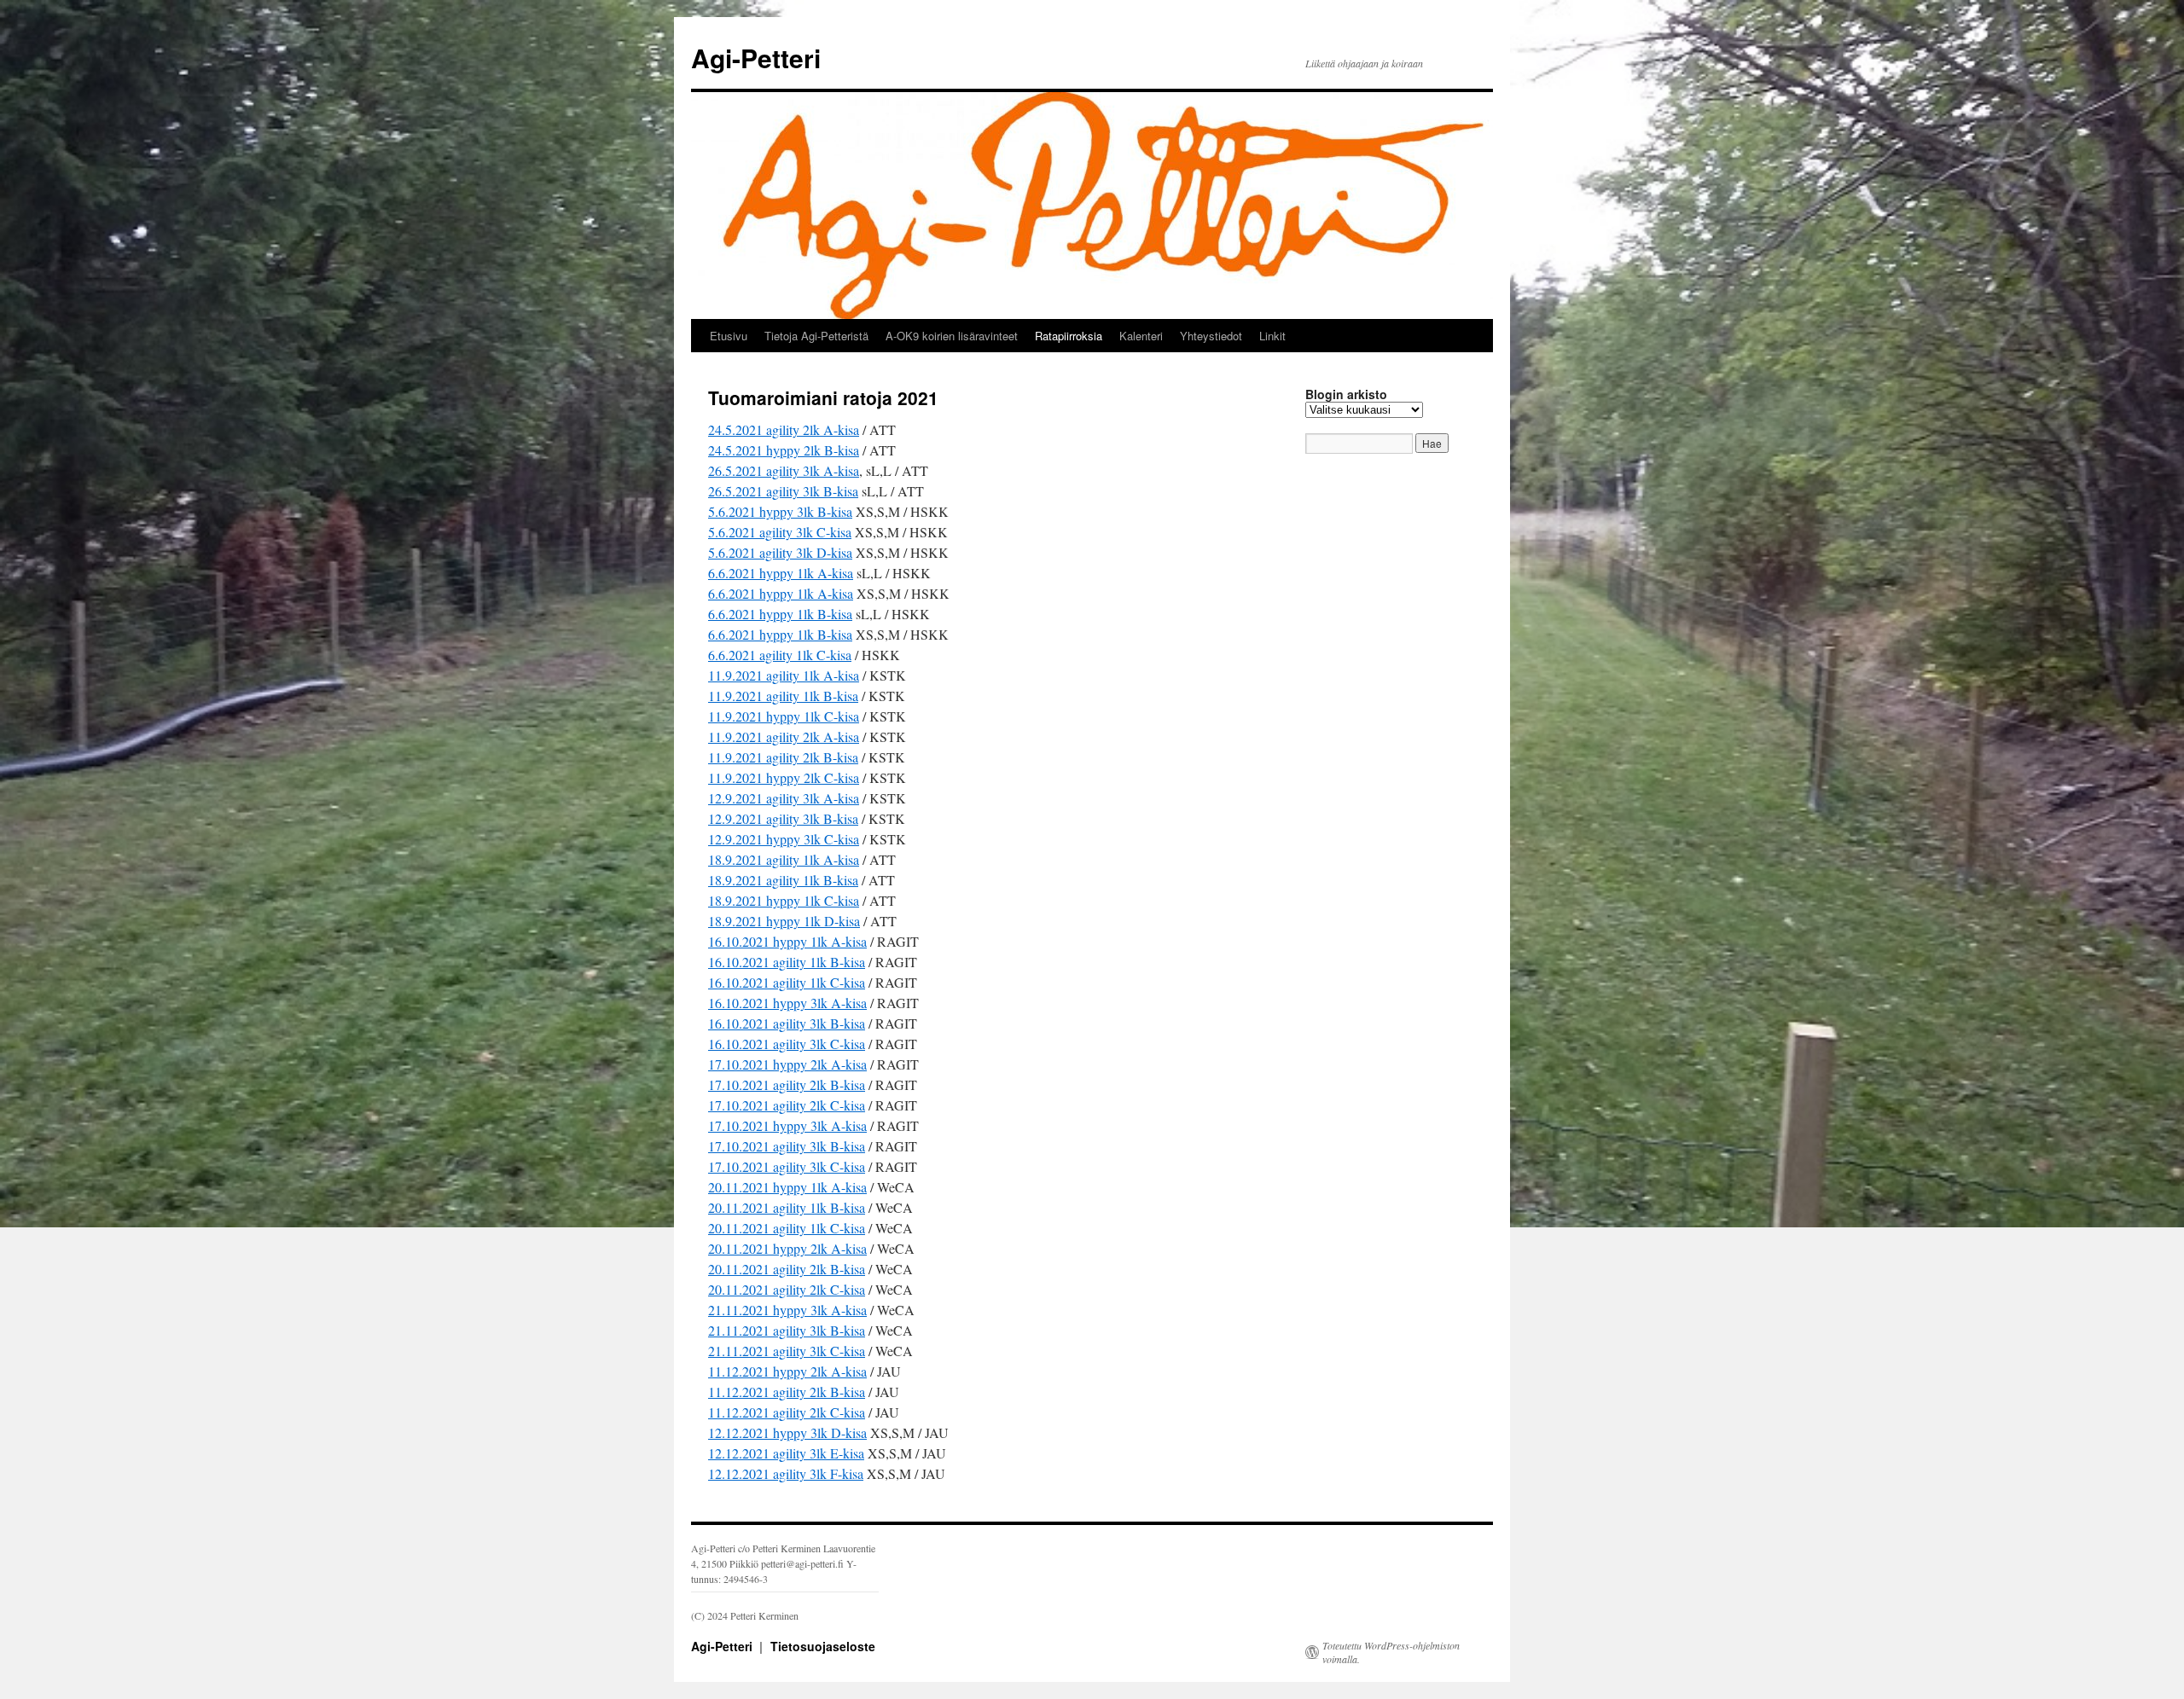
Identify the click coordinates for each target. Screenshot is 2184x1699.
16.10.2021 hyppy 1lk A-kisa (787, 941)
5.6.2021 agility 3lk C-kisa (780, 532)
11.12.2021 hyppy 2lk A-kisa (787, 1371)
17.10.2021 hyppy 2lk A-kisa (787, 1064)
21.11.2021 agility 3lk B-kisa (787, 1330)
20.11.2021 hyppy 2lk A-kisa (787, 1248)
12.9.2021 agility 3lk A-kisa (784, 798)
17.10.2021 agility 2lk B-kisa (787, 1084)
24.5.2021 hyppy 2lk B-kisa (784, 450)
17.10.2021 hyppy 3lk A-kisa (787, 1125)
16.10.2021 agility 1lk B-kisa (787, 962)
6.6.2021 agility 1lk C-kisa (780, 655)
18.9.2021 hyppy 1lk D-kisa (784, 921)
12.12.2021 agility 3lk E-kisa (786, 1453)
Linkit (1272, 336)
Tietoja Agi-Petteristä (816, 336)
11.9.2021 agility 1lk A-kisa (784, 675)
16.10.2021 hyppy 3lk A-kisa (787, 1003)
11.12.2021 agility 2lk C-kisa (787, 1412)
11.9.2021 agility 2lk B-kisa (783, 757)
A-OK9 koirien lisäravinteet (952, 336)
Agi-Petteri (756, 58)
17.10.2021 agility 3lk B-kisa (787, 1146)
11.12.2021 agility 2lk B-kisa (787, 1392)
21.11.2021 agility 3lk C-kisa (787, 1351)
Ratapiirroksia (1069, 336)
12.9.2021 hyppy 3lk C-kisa (784, 839)
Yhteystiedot (1211, 336)
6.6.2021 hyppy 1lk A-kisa (781, 573)
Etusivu (729, 336)
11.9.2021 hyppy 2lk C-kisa (784, 777)
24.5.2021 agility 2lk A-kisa (784, 429)
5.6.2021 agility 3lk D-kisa (780, 552)
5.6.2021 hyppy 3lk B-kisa (780, 511)
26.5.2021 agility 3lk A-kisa (784, 470)
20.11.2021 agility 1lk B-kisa (787, 1207)
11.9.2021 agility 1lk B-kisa (783, 696)
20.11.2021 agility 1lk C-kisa (787, 1228)
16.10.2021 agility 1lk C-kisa (787, 982)
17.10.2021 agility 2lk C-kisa (787, 1105)
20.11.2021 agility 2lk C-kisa (787, 1289)
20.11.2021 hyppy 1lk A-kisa (787, 1187)
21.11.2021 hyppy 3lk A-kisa (787, 1310)
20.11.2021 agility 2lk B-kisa (787, 1269)
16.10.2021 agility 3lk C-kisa (787, 1044)
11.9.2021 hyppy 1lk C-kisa (784, 716)
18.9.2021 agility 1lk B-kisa (783, 880)
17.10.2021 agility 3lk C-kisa (787, 1166)
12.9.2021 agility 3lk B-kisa (783, 818)
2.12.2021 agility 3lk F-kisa (789, 1473)
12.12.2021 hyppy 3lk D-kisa (787, 1432)
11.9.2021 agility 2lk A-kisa (784, 736)
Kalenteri (1141, 336)
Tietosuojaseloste (823, 1646)
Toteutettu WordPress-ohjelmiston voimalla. (1391, 1652)
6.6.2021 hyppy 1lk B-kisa (780, 614)
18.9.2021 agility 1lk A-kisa (784, 859)
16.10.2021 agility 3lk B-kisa (787, 1023)
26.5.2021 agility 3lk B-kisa (783, 491)
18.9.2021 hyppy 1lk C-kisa (784, 900)
